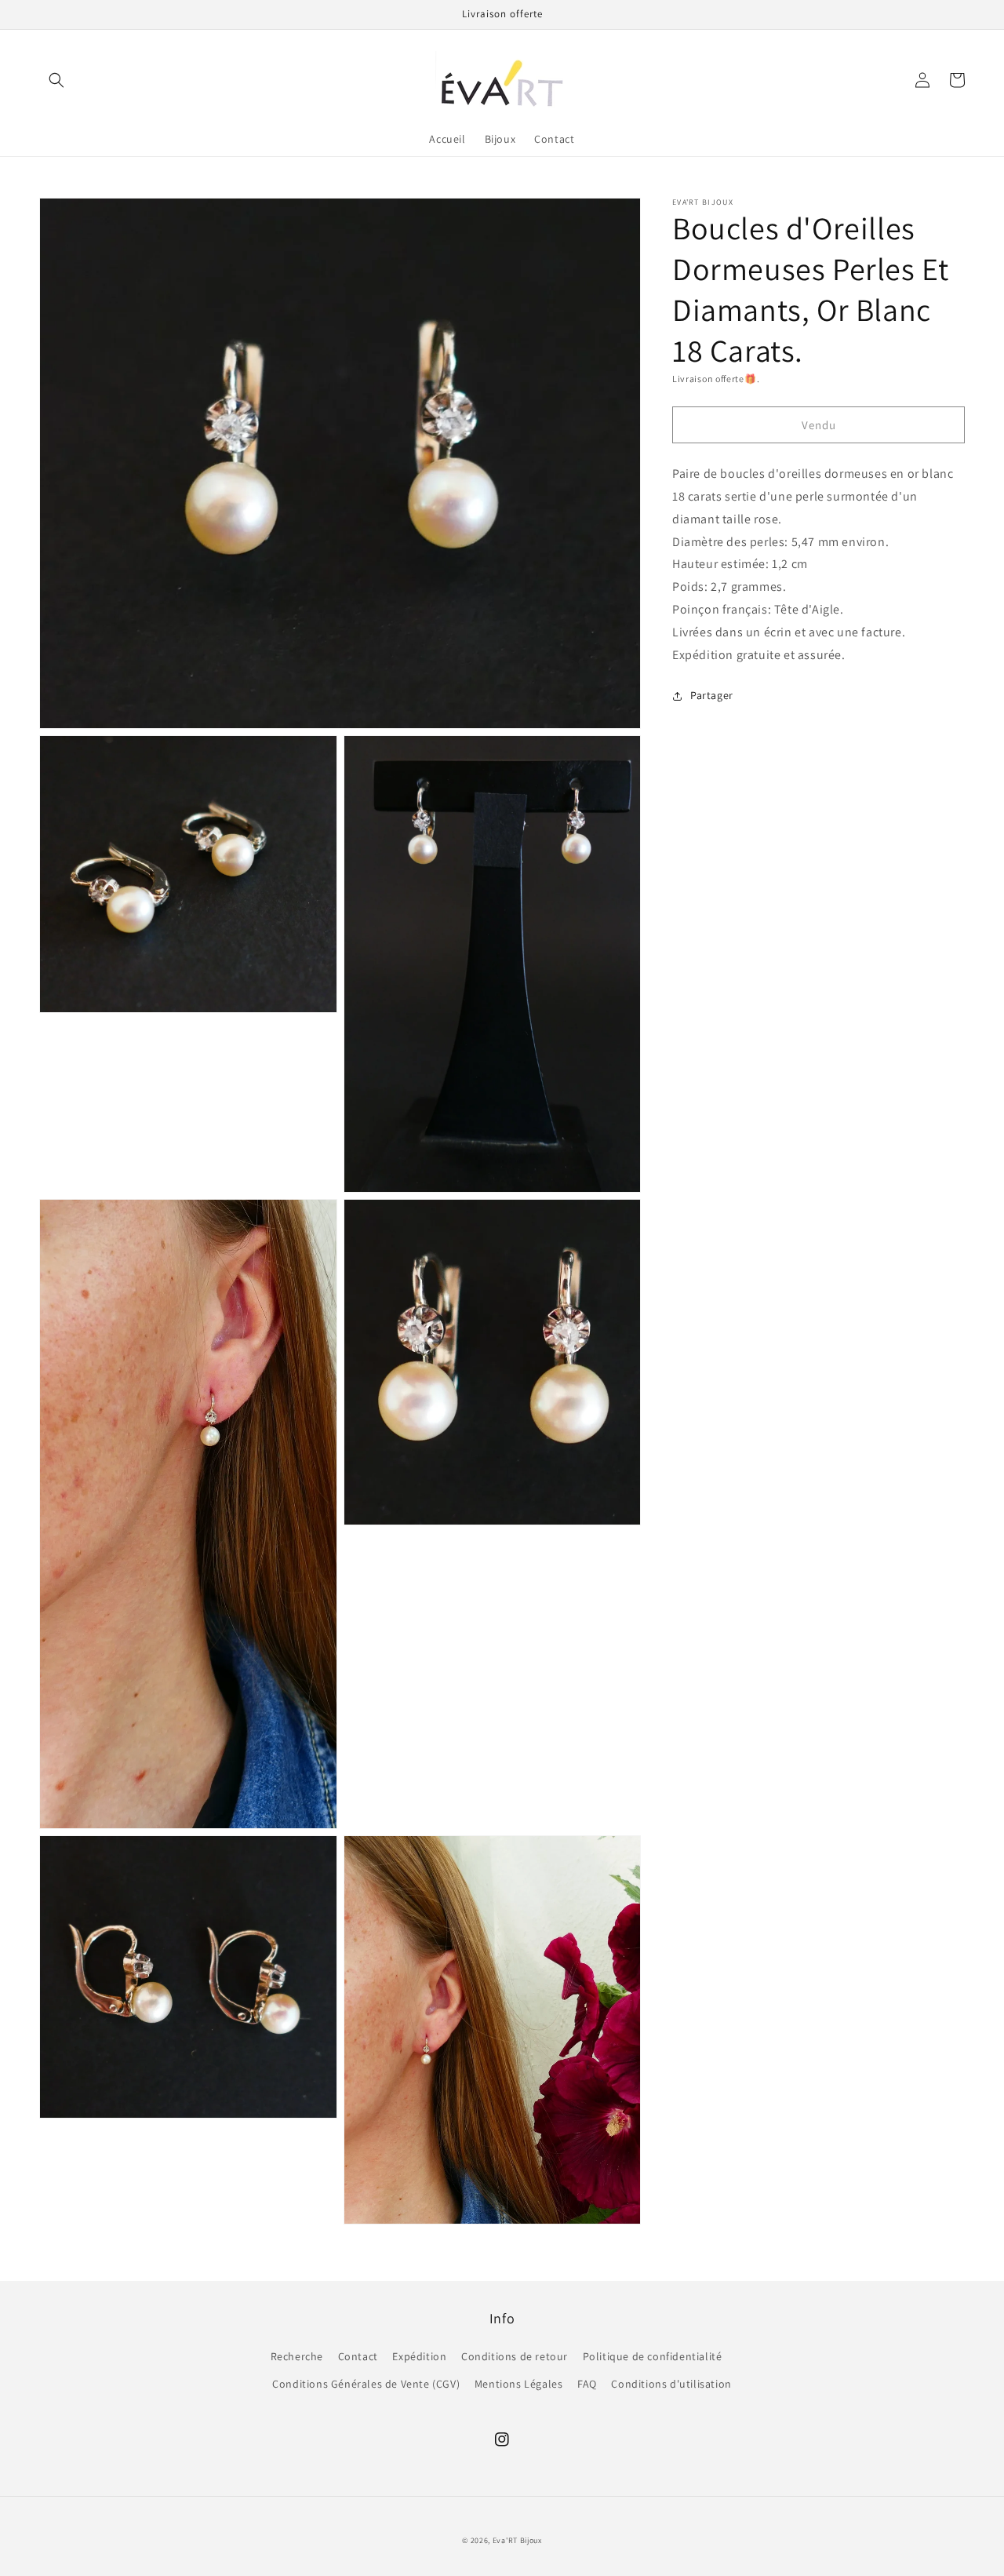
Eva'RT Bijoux (517, 2540)
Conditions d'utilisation (671, 2384)
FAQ (587, 2384)
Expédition (419, 2356)
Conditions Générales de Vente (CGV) (366, 2384)
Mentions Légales (519, 2384)
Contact (358, 2356)
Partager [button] (712, 695)
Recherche (297, 2356)
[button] (56, 80)
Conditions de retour (515, 2356)
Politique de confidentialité (653, 2356)
